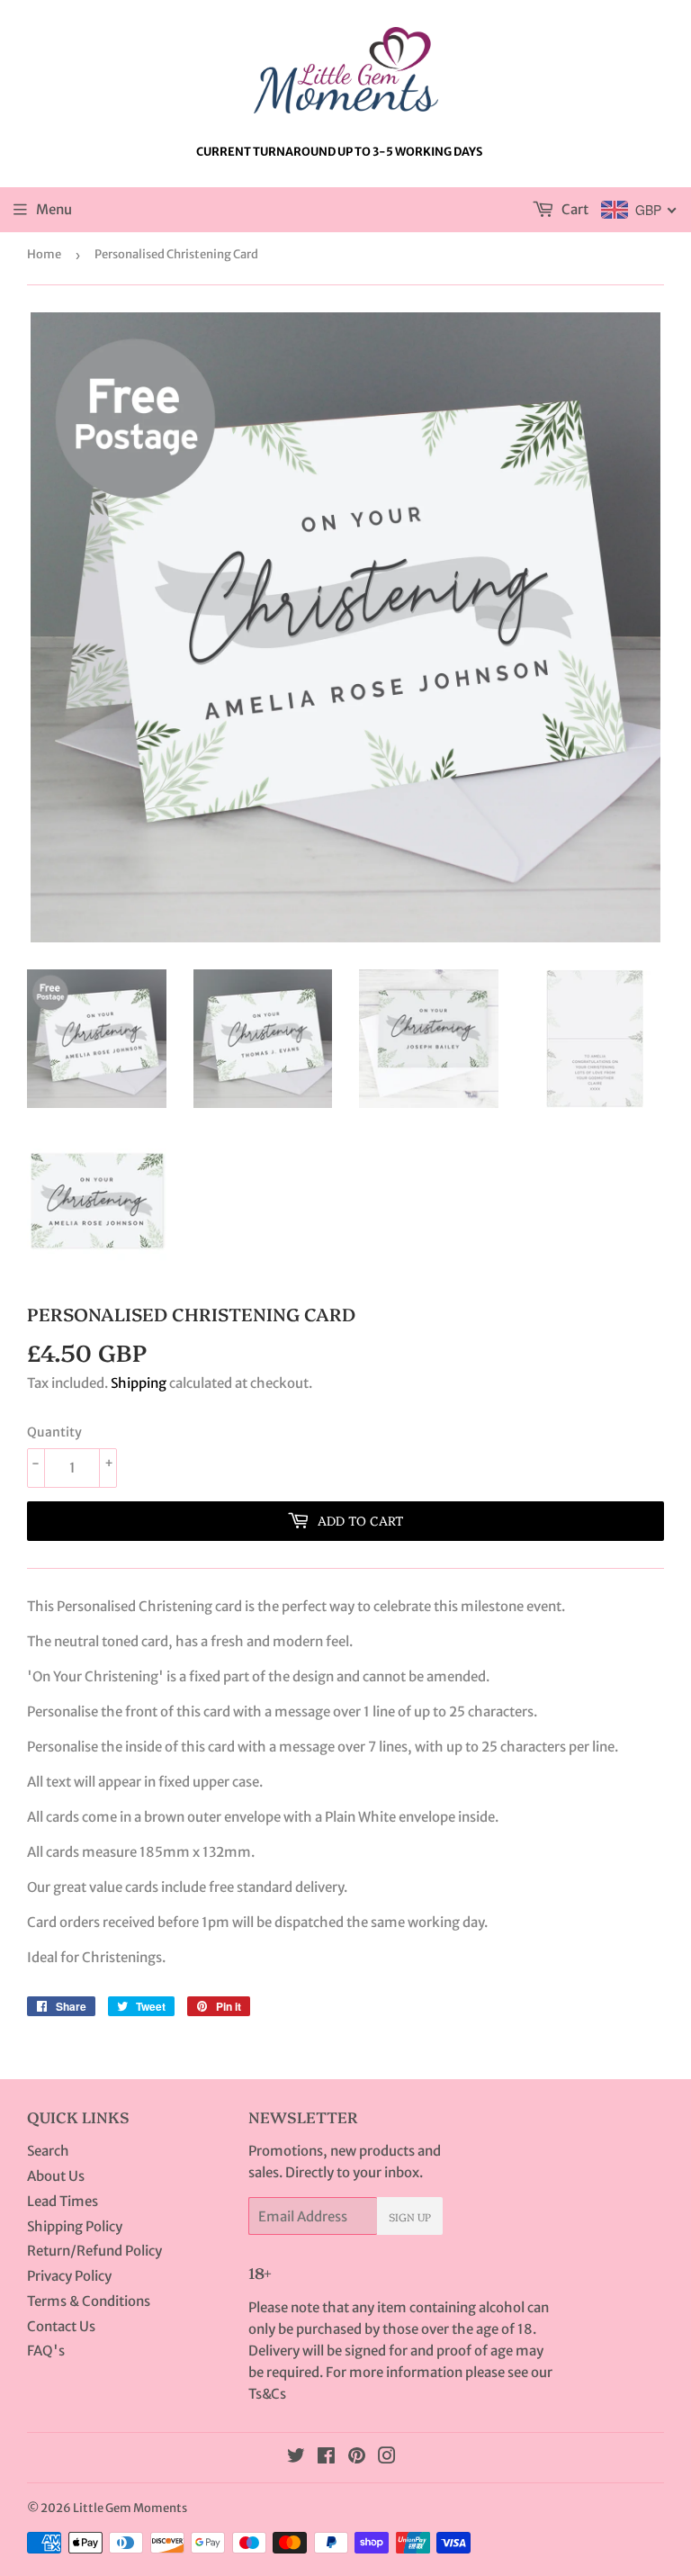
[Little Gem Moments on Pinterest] (357, 2458)
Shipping (139, 1383)
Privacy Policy (69, 2276)
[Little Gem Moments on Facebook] (326, 2458)
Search (48, 2151)
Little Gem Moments (130, 2508)
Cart (574, 209)
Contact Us (61, 2326)
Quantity (54, 1432)
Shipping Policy (75, 2226)
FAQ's (46, 2351)
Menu (54, 209)
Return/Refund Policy (94, 2251)
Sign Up (410, 2216)
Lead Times (63, 2201)
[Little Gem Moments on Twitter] (296, 2458)
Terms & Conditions (89, 2301)
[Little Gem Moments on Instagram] (387, 2458)
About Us (56, 2176)
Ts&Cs (267, 2394)
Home (44, 254)
